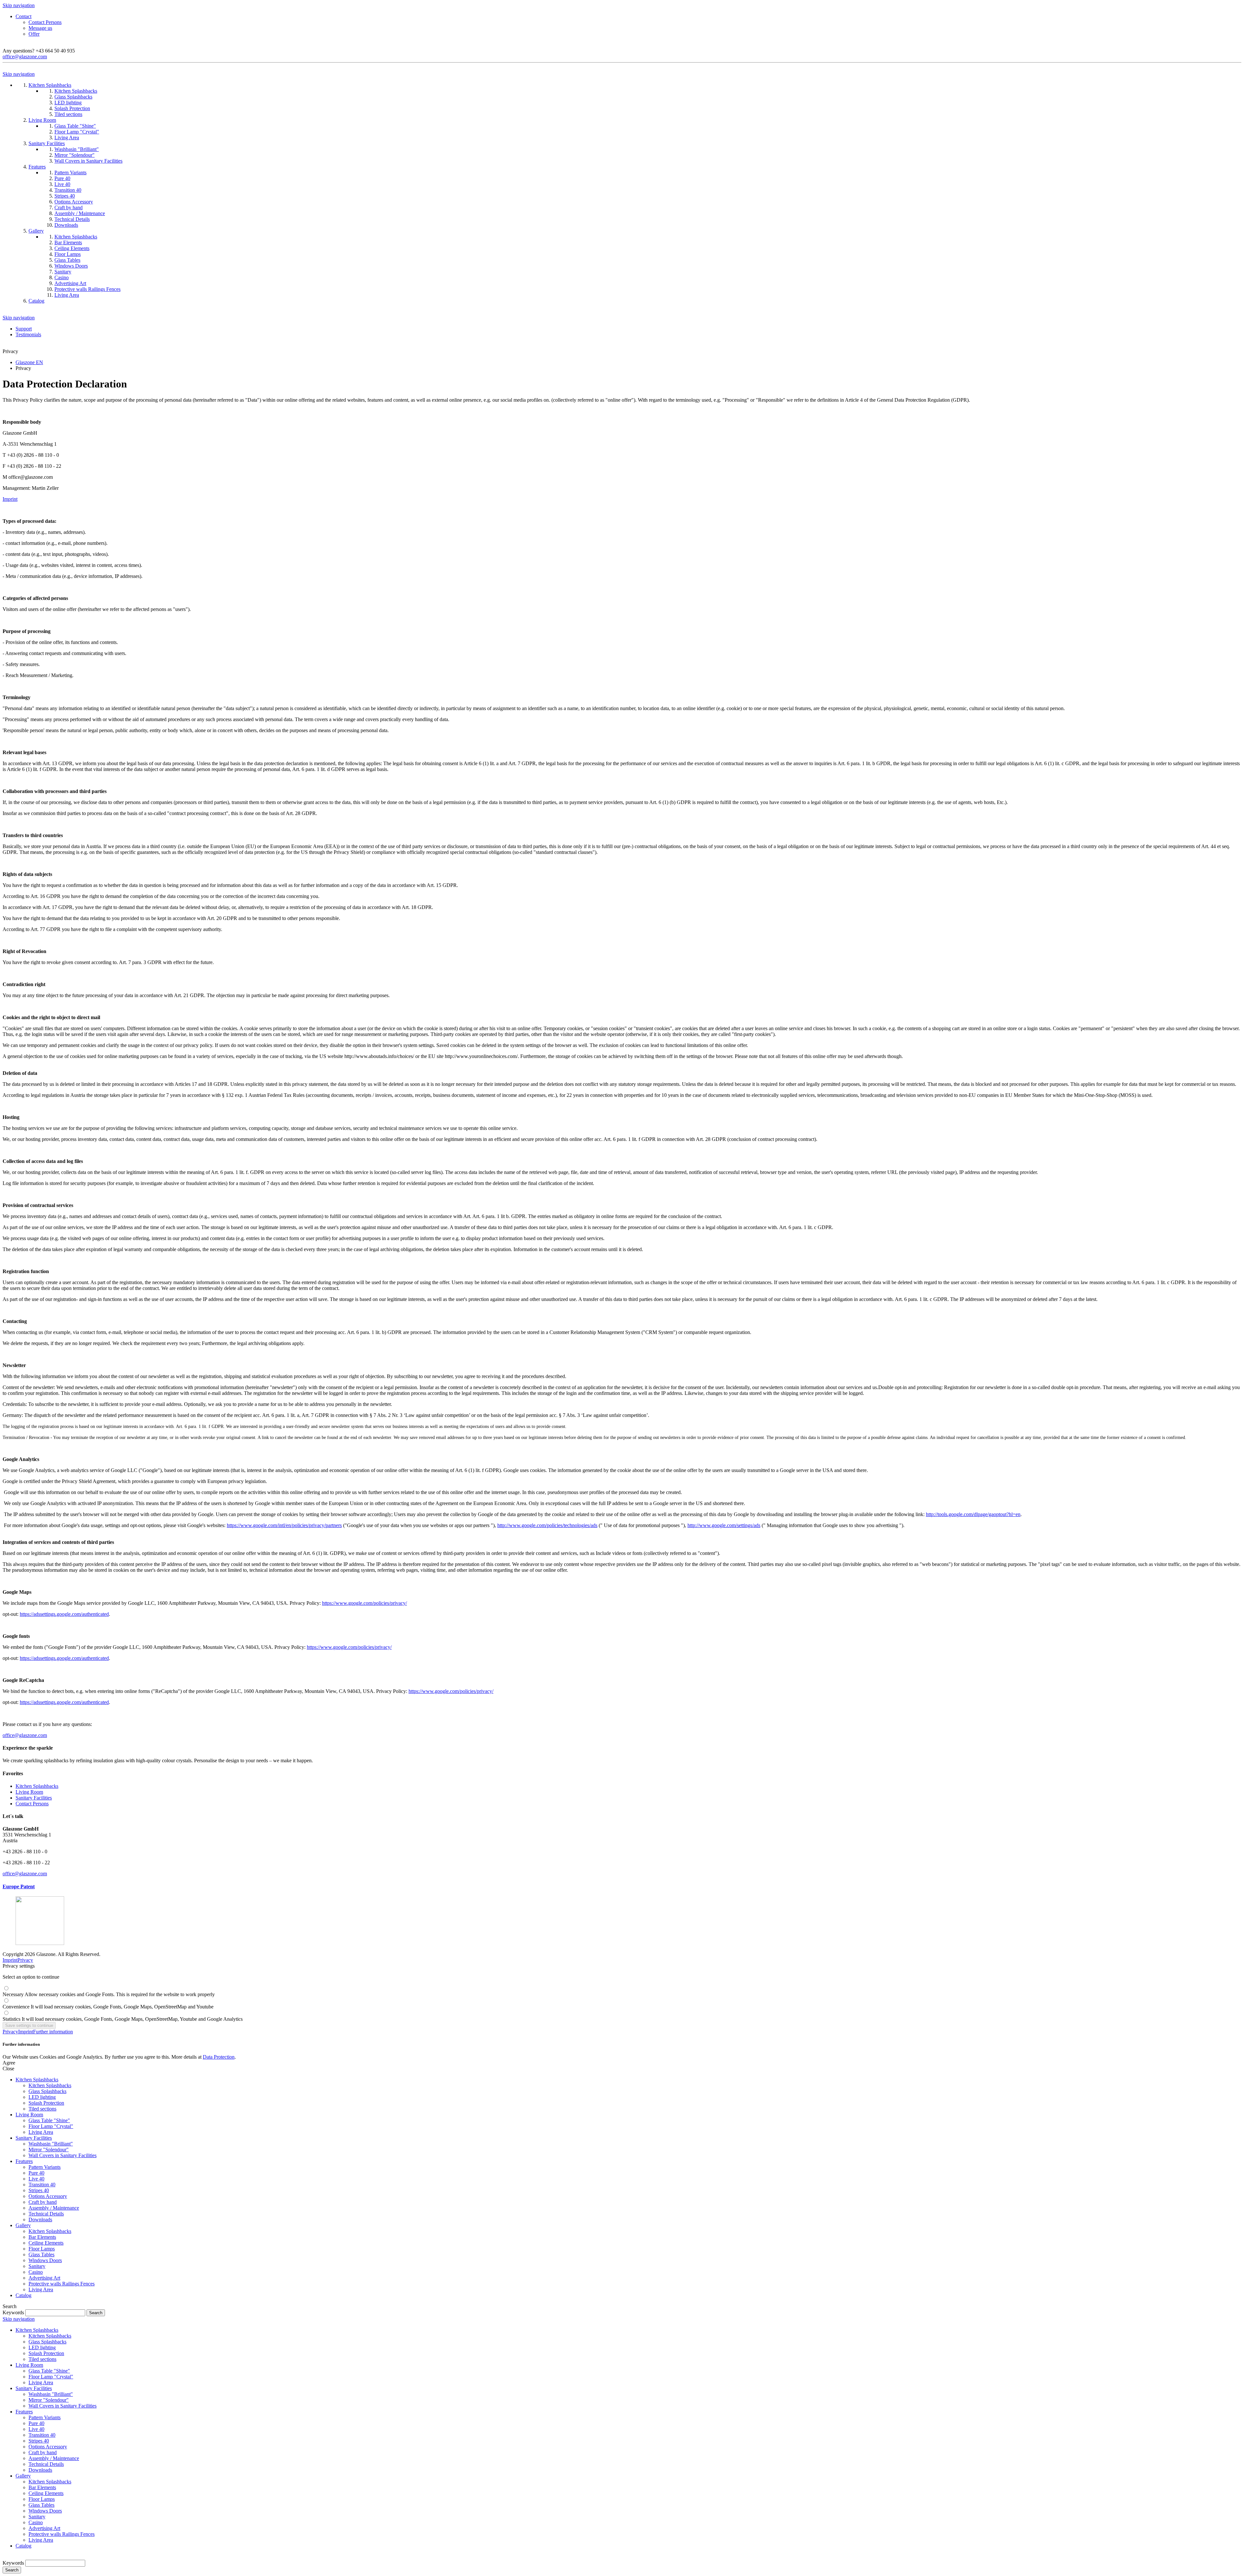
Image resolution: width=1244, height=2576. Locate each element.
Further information (53, 2032)
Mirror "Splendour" (49, 2150)
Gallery (23, 2225)
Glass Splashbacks (47, 2091)
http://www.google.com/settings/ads (724, 1525)
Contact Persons (45, 22)
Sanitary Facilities (34, 1798)
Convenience (108, 2007)
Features (24, 2161)
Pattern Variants (45, 2167)
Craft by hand (43, 2202)
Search (12, 2570)
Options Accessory (48, 2196)
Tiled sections (42, 2109)
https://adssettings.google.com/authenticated (64, 1614)
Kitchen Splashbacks (37, 1786)
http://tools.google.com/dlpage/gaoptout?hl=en (973, 1514)
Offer (34, 34)
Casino (36, 2272)
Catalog (23, 2295)
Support (24, 329)
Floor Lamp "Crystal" (51, 2126)
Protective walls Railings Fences (62, 2284)
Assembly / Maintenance (54, 2208)
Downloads (40, 2219)
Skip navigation (19, 5)
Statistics (123, 2019)
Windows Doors (45, 2260)
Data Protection (219, 2057)
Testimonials (28, 334)
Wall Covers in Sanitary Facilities (63, 2155)
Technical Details (46, 2214)
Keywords (13, 2312)
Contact (23, 16)
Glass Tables (41, 2254)
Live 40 (36, 2179)
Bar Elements (42, 2237)
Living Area (41, 2132)
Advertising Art (44, 2278)
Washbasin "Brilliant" (51, 2144)
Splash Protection (46, 2103)
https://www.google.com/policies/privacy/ (364, 1603)
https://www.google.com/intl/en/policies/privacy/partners (284, 1525)
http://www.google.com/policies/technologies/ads (547, 1525)
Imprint (10, 1960)
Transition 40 (42, 2185)
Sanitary (37, 2266)
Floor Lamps (42, 2249)
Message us (40, 28)
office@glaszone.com (25, 57)
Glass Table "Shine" (49, 2120)
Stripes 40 (39, 2190)
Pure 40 (36, 2173)
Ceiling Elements (46, 2243)
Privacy (25, 1960)
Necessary (109, 1994)
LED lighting (42, 2097)
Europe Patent (19, 1886)
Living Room (29, 1792)
